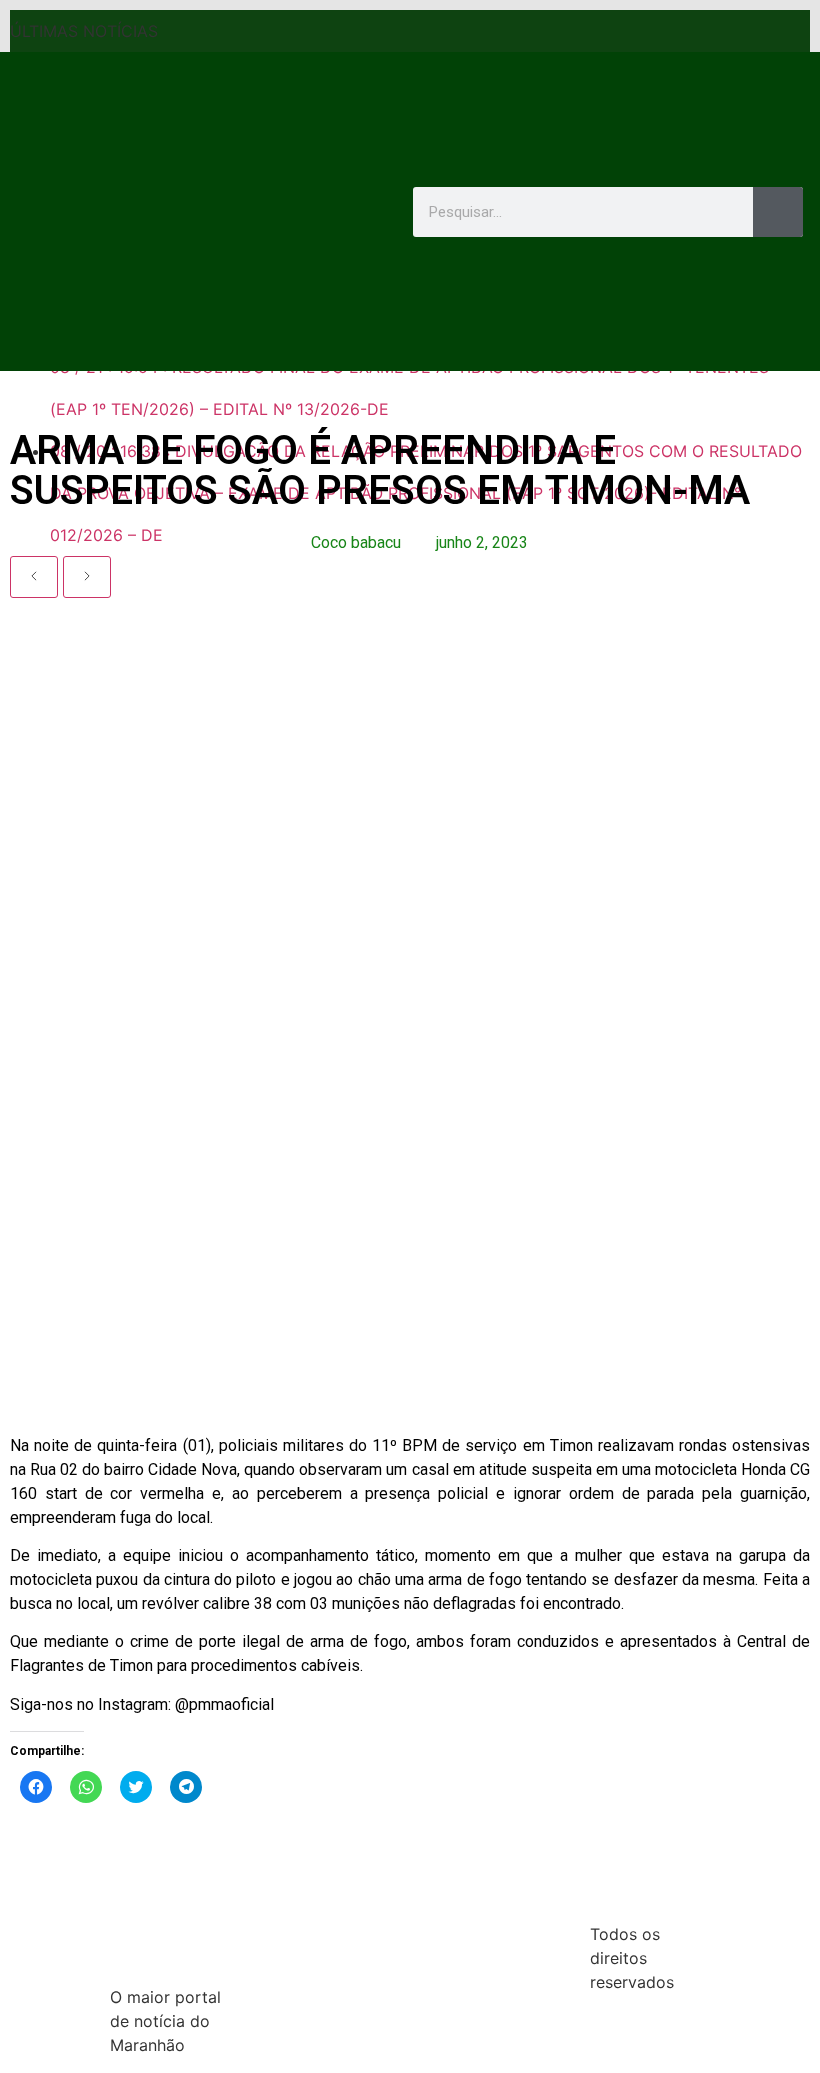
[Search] (778, 212)
